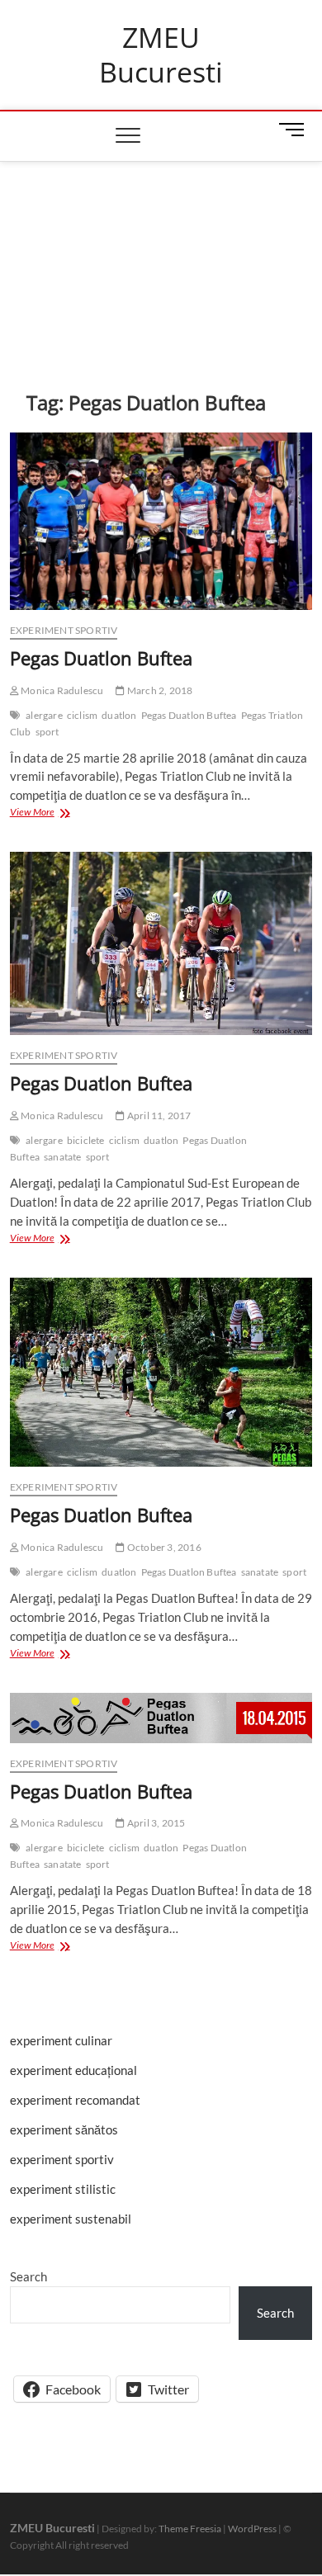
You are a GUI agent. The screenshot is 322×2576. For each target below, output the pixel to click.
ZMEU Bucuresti (161, 55)
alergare (44, 715)
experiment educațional (73, 2070)
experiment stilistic (63, 2189)
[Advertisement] (161, 251)
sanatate (63, 1157)
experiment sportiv (64, 630)
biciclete (86, 1140)
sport (47, 732)
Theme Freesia (190, 2529)
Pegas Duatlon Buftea (101, 658)
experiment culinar (61, 2040)
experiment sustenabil (71, 2219)
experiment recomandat (75, 2100)
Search (28, 2276)
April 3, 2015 (155, 1823)
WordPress (252, 2529)
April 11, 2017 (158, 1115)
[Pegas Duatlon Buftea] (161, 521)
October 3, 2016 (163, 1547)
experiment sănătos (64, 2129)
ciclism (82, 715)
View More (48, 813)
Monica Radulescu (61, 690)
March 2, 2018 (159, 690)
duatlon (119, 715)
